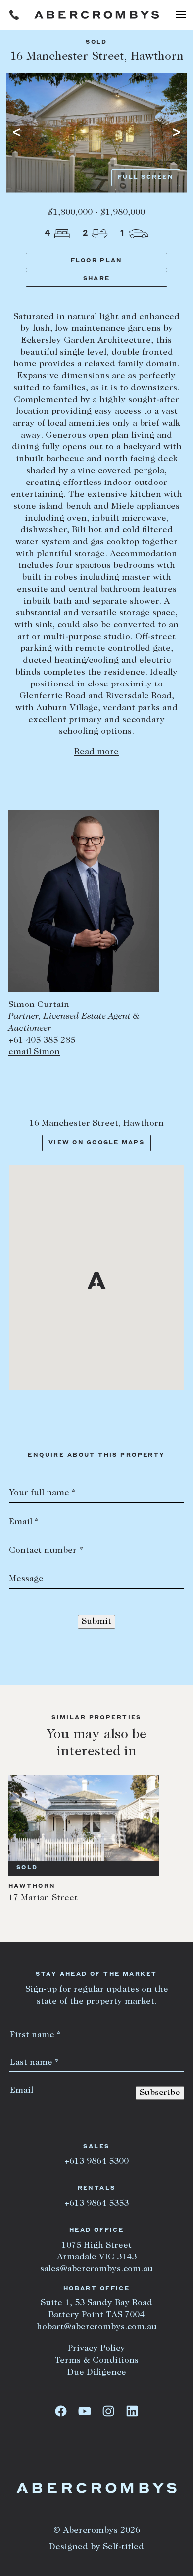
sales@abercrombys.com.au (96, 2269)
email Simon (34, 1052)
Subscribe (160, 2093)
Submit (96, 1622)
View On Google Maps (96, 1143)
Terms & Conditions (97, 2361)
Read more (96, 752)
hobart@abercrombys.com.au (97, 2327)
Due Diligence (97, 2373)
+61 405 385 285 (42, 1041)
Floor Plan (97, 261)
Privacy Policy (96, 2349)
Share (96, 279)
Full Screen (146, 178)
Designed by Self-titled (96, 2547)
